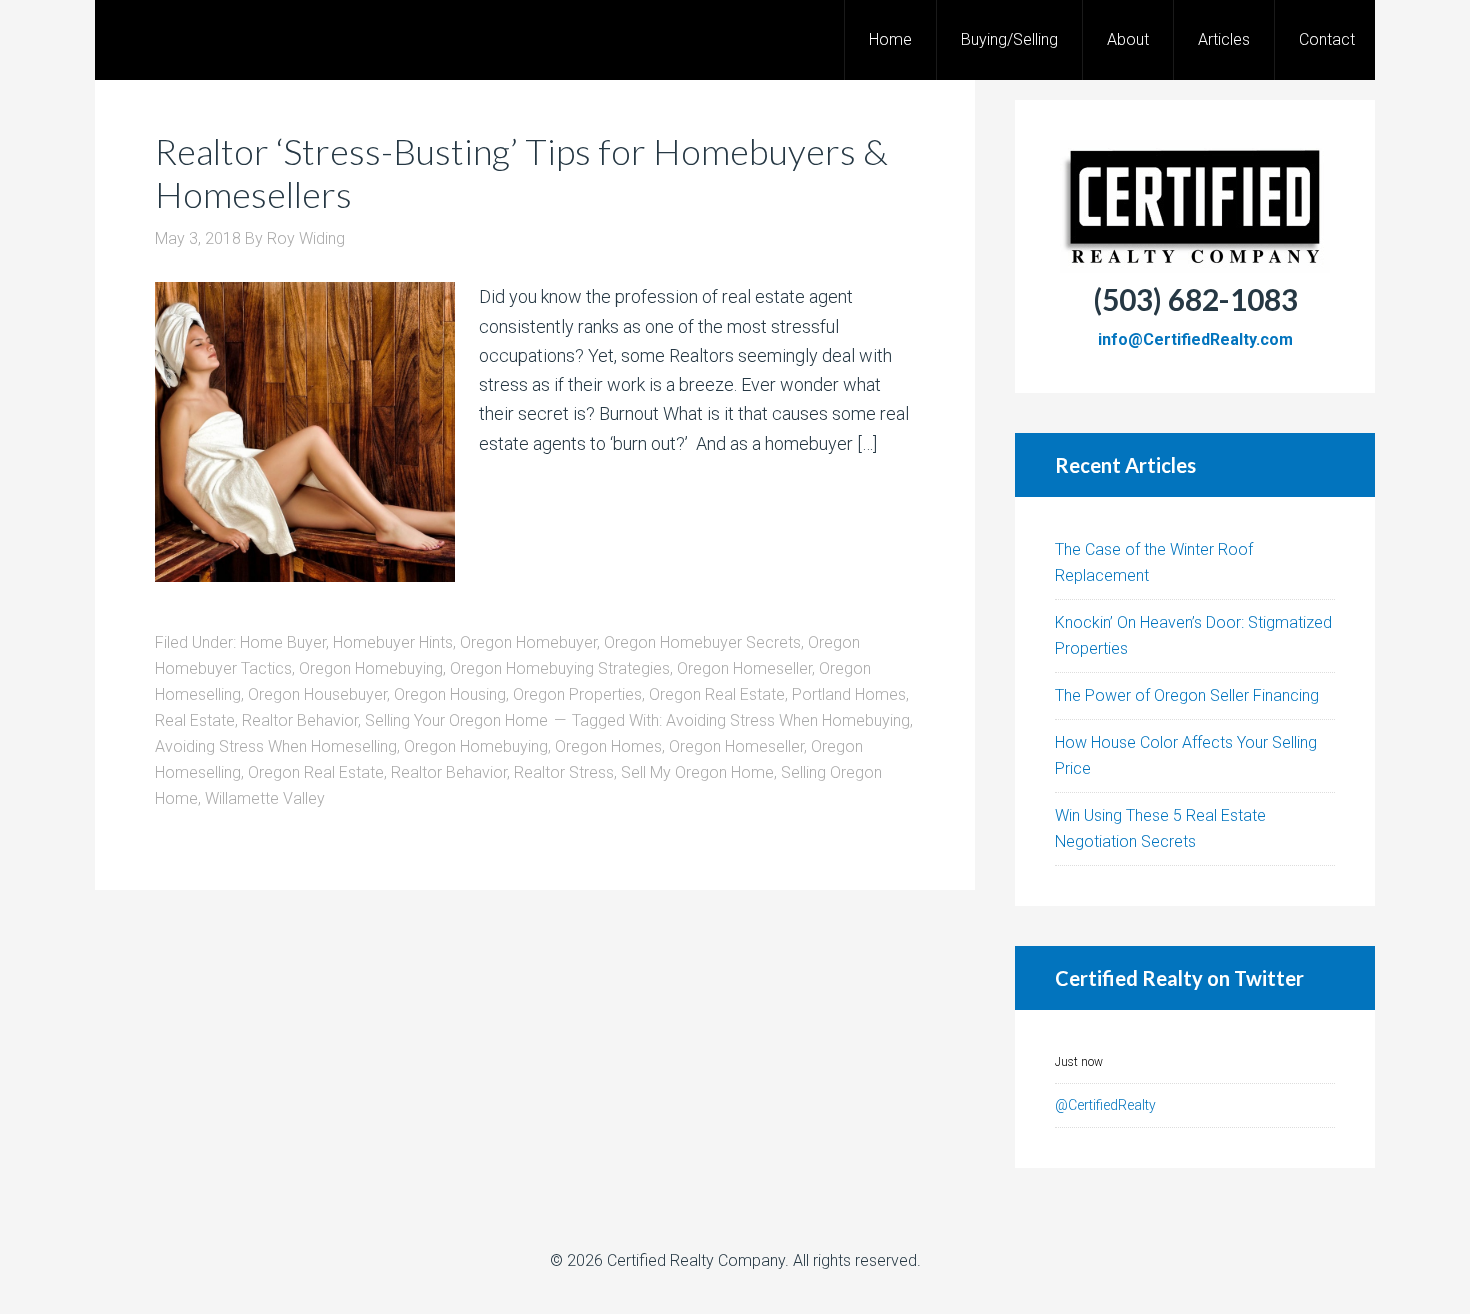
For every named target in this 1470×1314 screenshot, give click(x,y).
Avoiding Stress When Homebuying (788, 720)
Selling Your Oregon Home (456, 720)
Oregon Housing (450, 694)
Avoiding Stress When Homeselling (276, 746)
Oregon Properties (577, 694)
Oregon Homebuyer (528, 642)
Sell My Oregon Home (697, 772)
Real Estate (195, 720)
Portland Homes (849, 694)
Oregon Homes (608, 746)
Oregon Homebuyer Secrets (702, 642)
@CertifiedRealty (1105, 1105)
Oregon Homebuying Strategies (560, 668)
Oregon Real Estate (717, 694)
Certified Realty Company (696, 1260)
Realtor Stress (564, 772)
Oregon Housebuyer (317, 694)
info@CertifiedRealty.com (1195, 339)
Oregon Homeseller (744, 668)
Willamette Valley (265, 798)
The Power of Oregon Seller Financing (1187, 695)
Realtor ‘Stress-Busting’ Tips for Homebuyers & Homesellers (521, 172)
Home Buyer (283, 642)
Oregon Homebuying (371, 668)
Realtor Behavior (300, 720)
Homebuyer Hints (393, 642)
